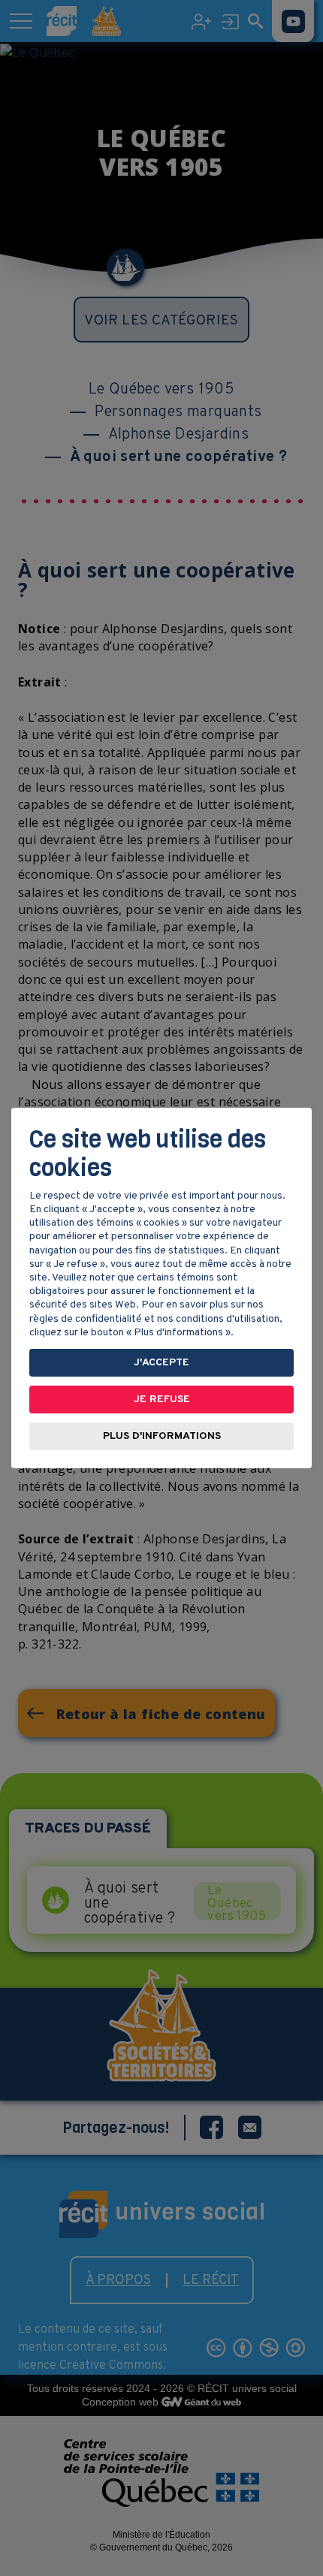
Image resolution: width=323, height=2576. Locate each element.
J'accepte (161, 1363)
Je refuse (162, 1400)
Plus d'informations (162, 1436)
